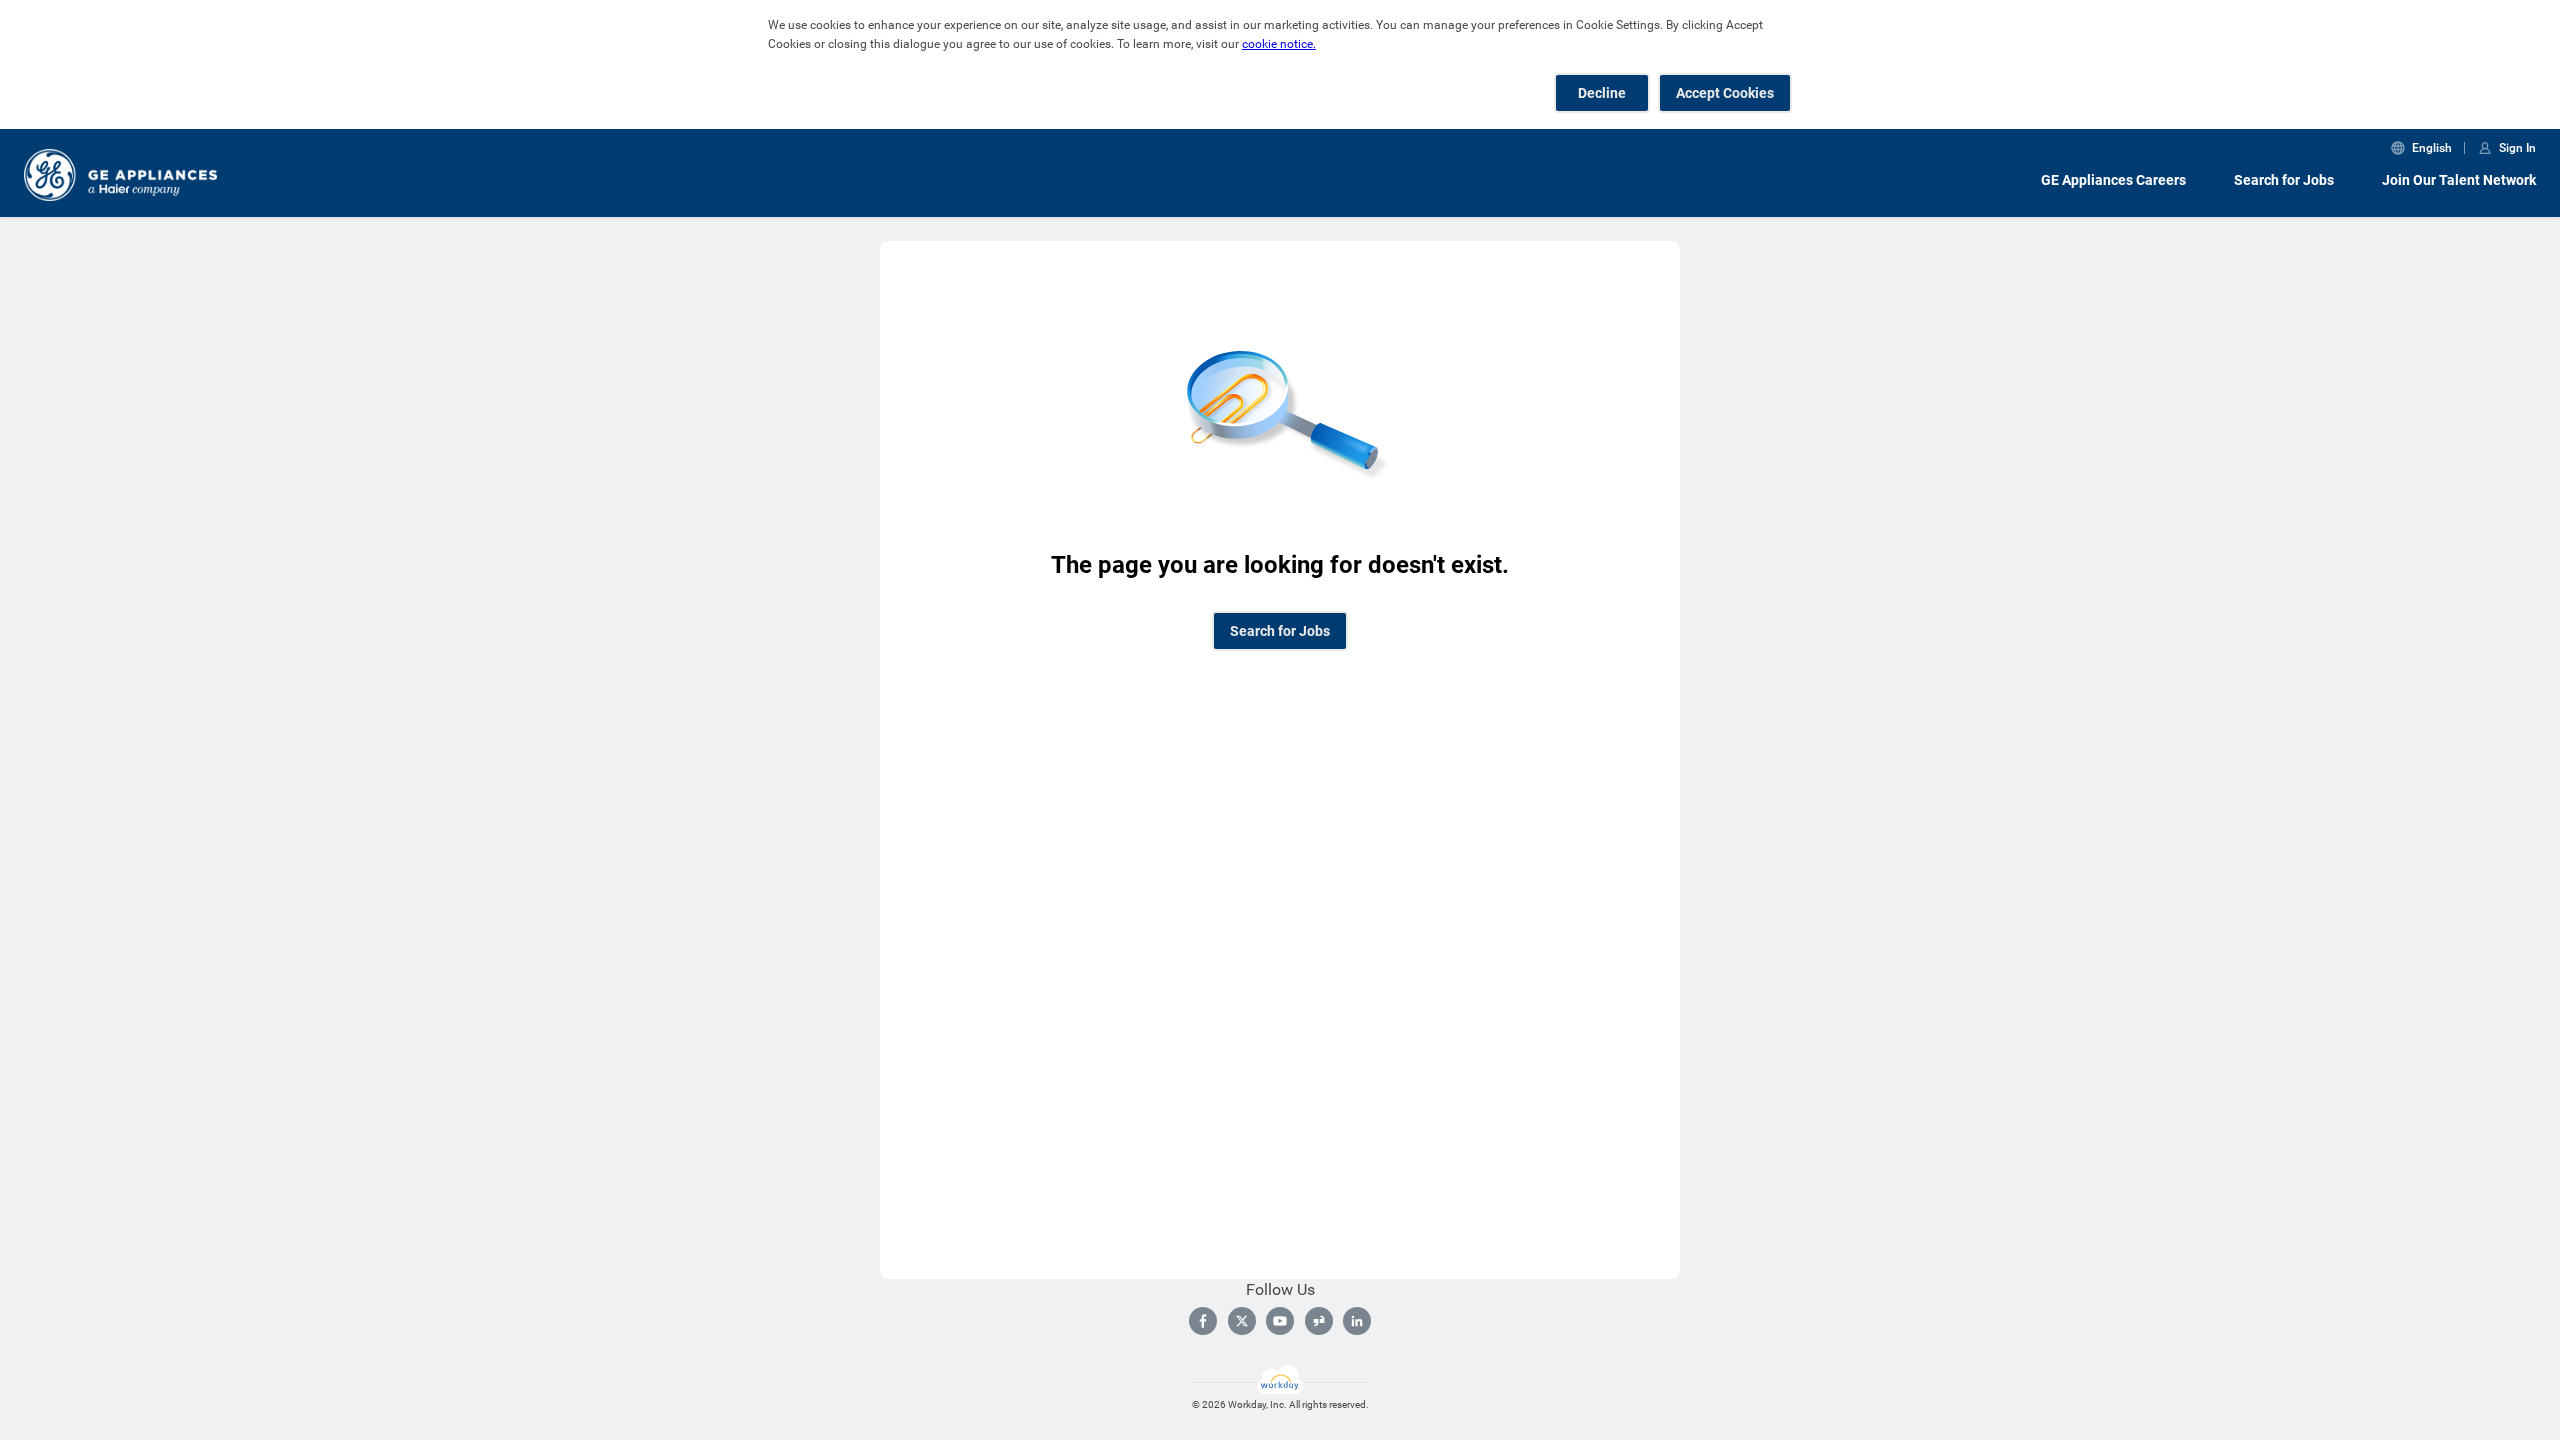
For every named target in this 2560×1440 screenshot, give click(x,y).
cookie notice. (1279, 44)
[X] (1242, 1321)
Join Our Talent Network (2459, 180)
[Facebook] (1203, 1321)
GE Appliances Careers (2113, 180)
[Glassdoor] (1319, 1321)
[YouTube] (1280, 1321)
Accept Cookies (1725, 93)
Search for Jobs (2284, 180)
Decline (1602, 93)
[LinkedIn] (1357, 1321)
